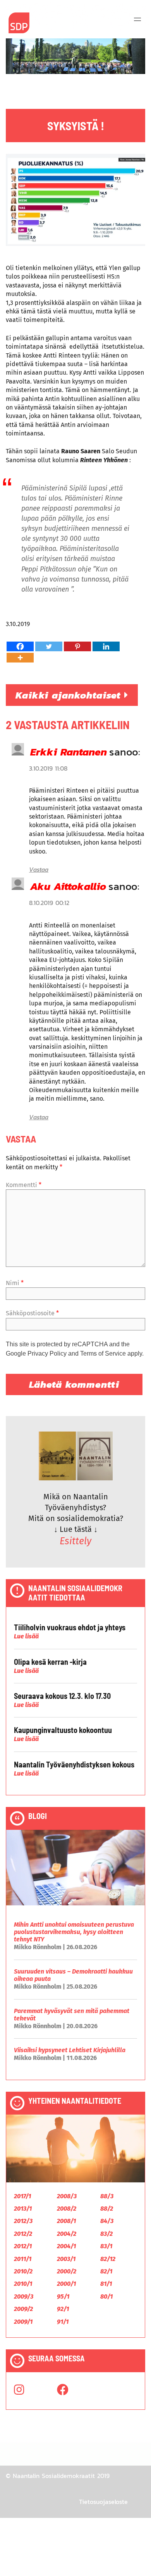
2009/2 (23, 2309)
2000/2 (67, 2271)
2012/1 (23, 2246)
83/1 (106, 2246)
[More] (20, 658)
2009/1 (23, 2322)
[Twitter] (49, 646)
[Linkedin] (106, 646)
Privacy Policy (47, 1353)
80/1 (106, 2296)
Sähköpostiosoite (32, 1313)
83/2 (106, 2234)
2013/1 (23, 2209)
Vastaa (39, 869)
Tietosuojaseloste (103, 2502)
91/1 (63, 2322)
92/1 (63, 2309)
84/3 (107, 2221)
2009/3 (24, 2296)
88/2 (107, 2209)
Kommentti (24, 1185)
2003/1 (66, 2259)
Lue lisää (26, 1636)
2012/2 (23, 2234)
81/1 (106, 2284)
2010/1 (23, 2284)
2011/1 (23, 2259)
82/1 (106, 2271)
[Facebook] (20, 646)
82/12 (108, 2259)
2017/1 (22, 2196)
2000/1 (66, 2284)
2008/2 (67, 2209)
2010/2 (23, 2271)
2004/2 (67, 2234)
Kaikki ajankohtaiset (70, 695)
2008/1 (66, 2221)
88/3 (107, 2196)
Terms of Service (103, 1353)
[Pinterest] (77, 646)
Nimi (15, 1283)
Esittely (75, 1541)
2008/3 (67, 2196)
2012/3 (23, 2221)
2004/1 (66, 2246)
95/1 (63, 2296)
